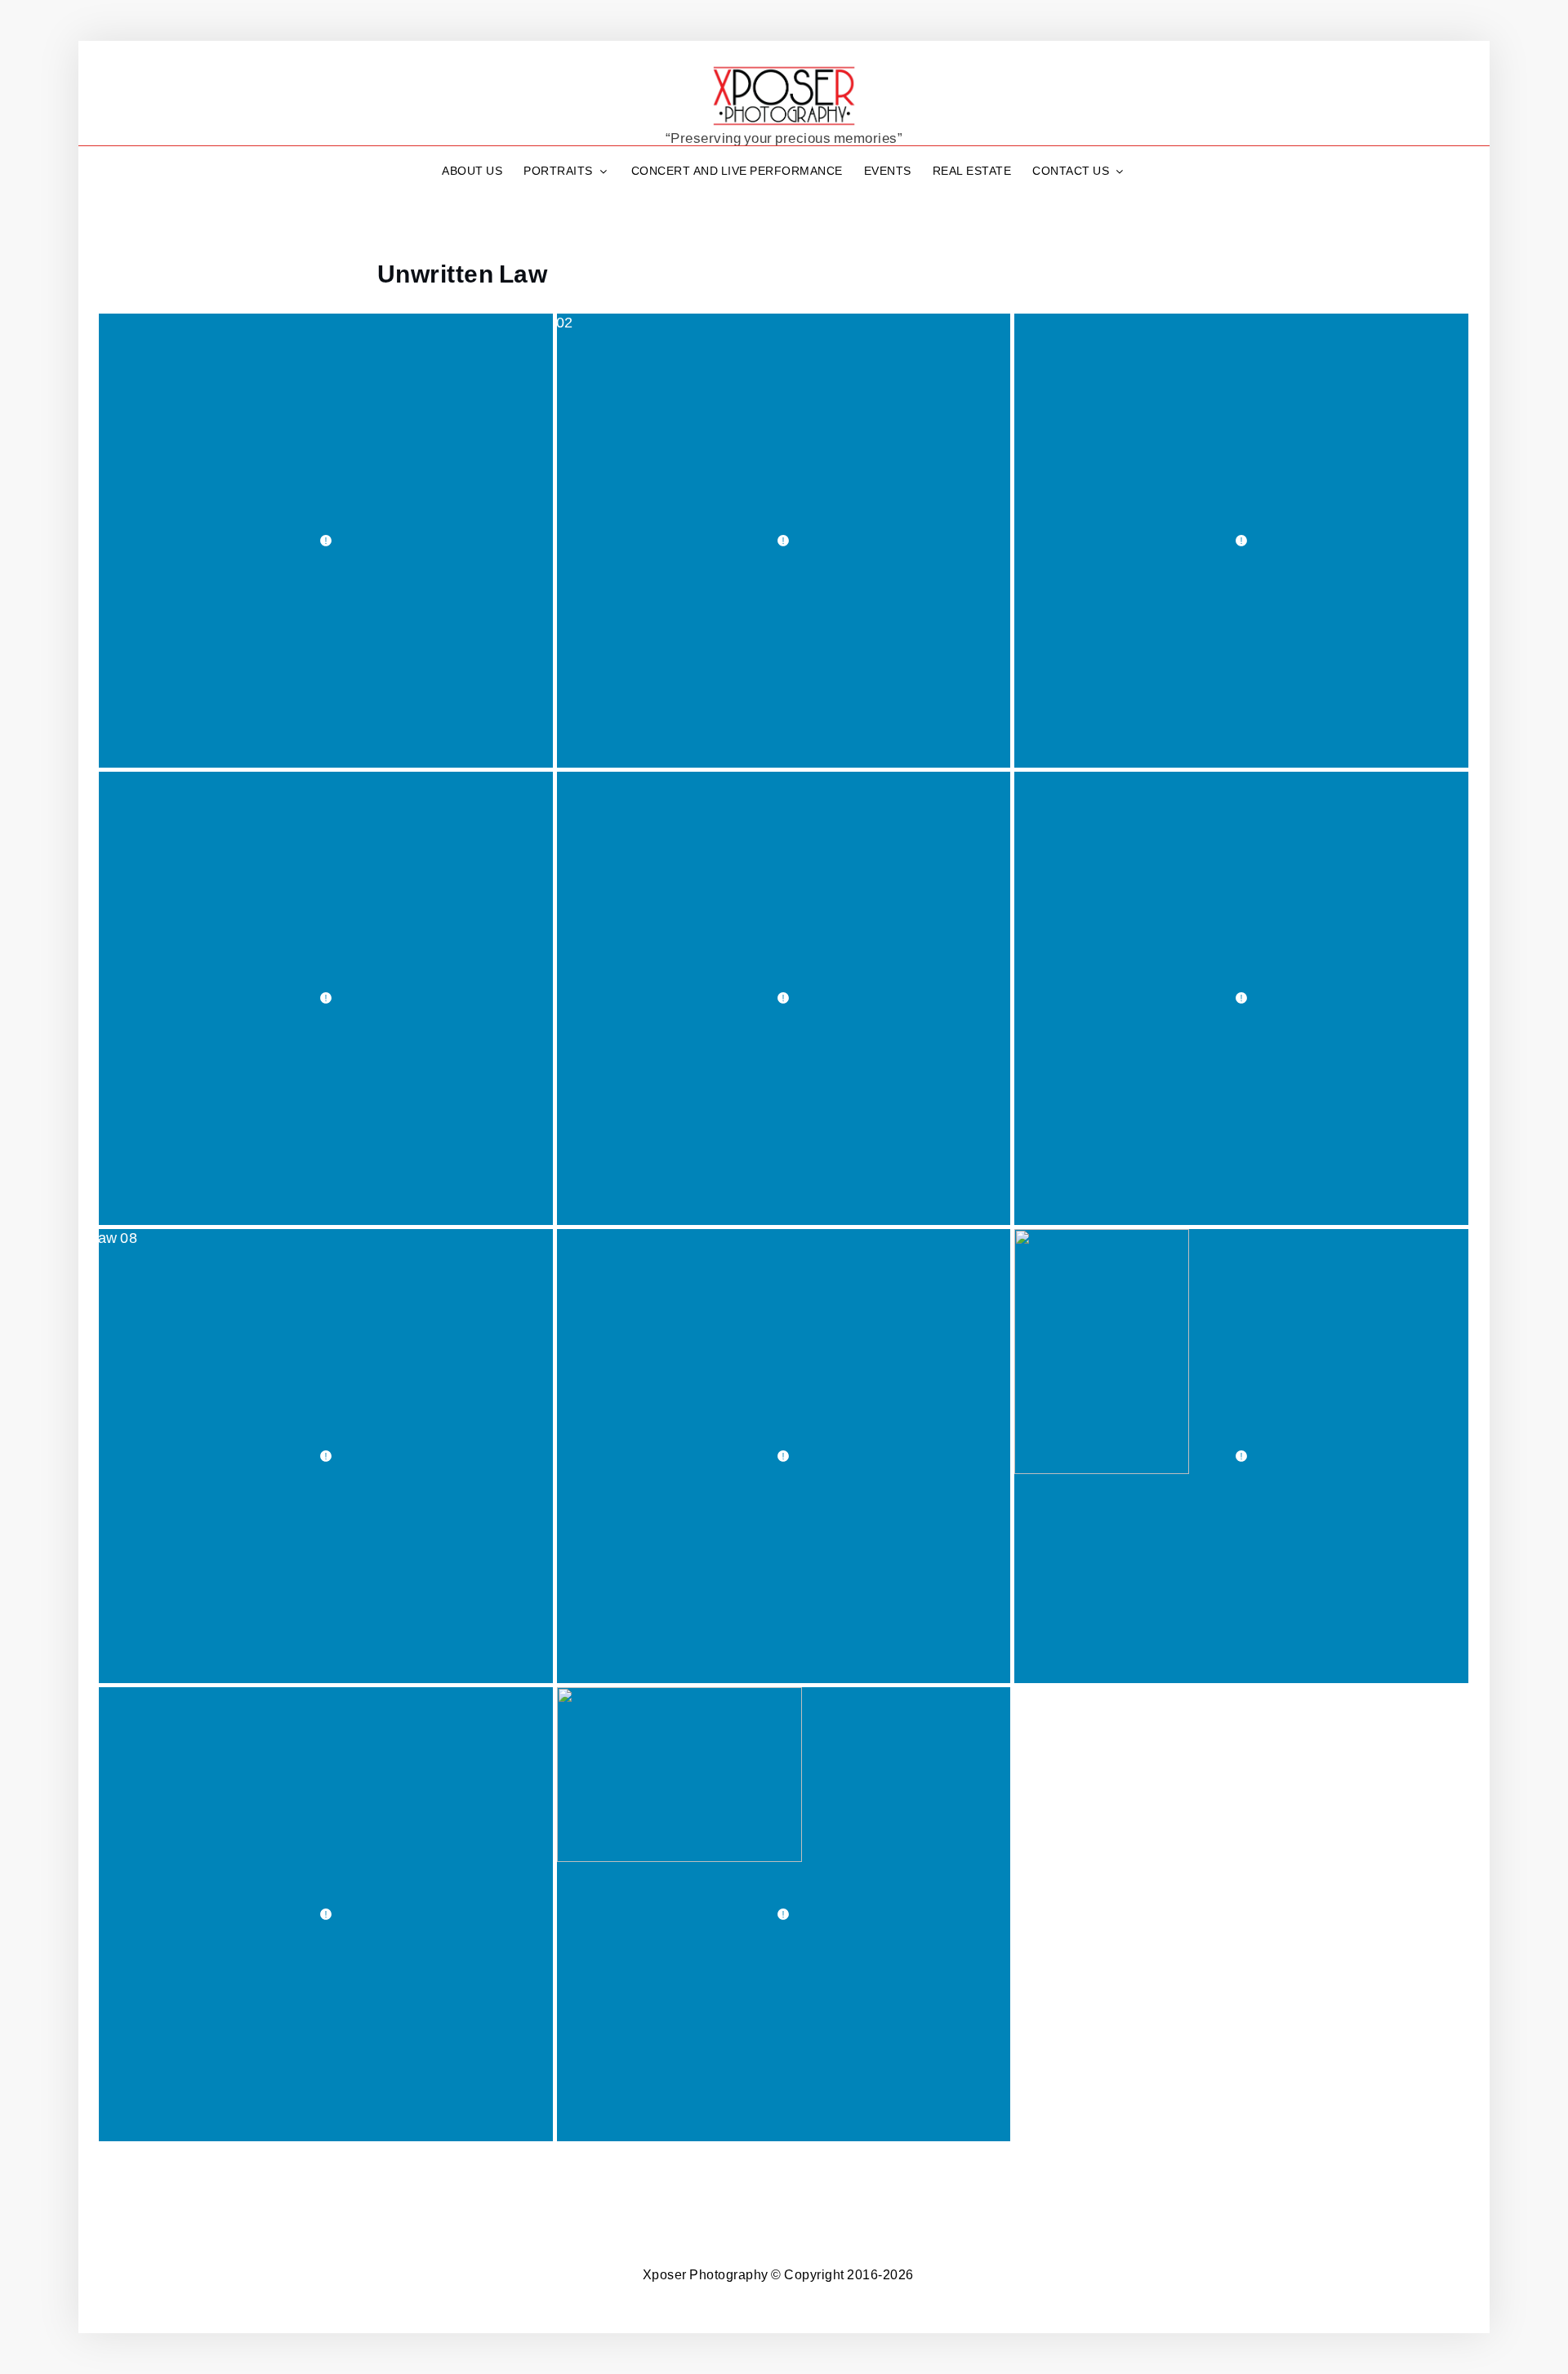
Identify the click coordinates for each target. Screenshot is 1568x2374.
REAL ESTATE (972, 170)
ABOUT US (472, 170)
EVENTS (888, 170)
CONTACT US (1071, 170)
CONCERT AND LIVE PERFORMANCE (737, 170)
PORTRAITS (558, 170)
